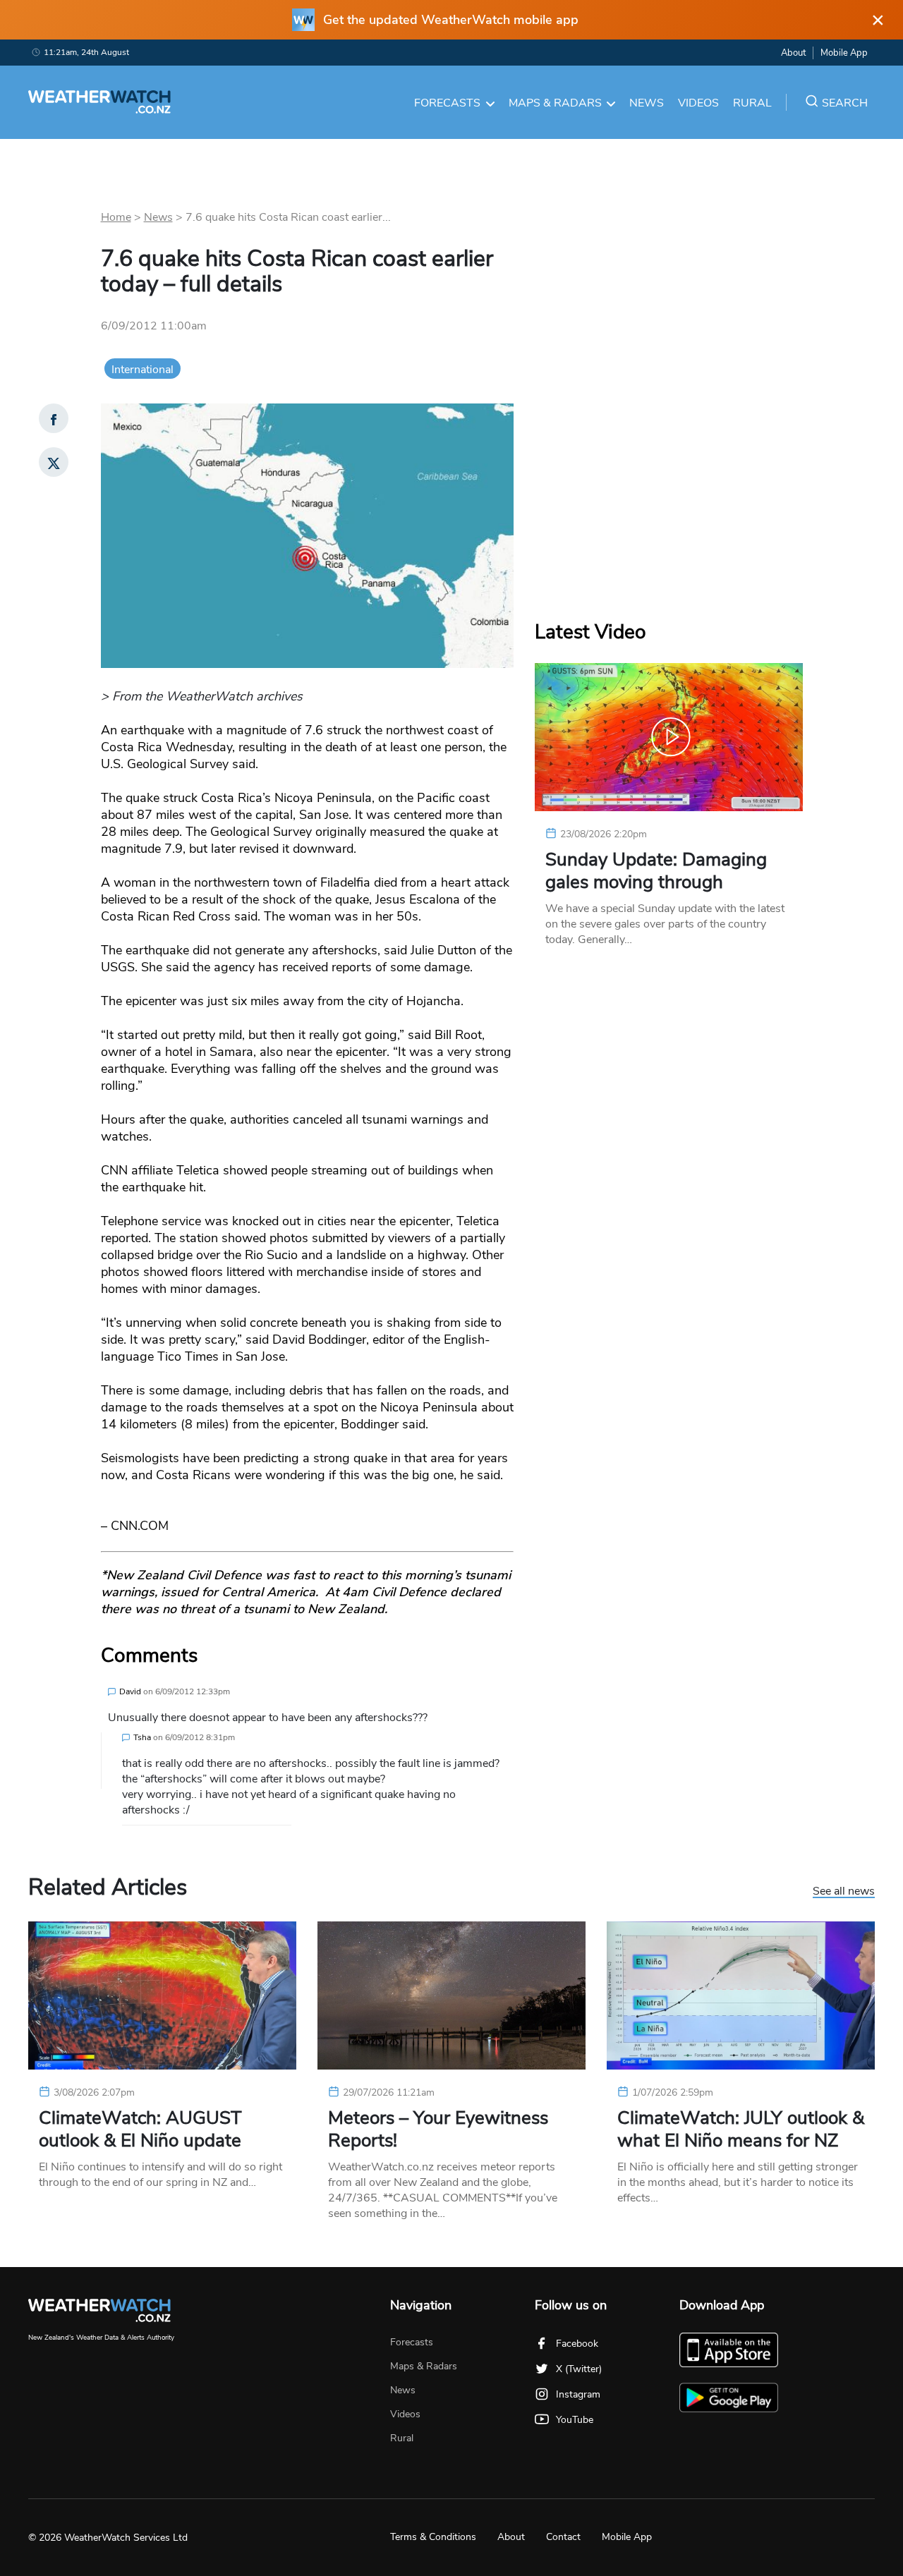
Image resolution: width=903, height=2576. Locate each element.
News (647, 103)
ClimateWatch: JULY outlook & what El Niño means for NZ (741, 2130)
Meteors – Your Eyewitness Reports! (438, 2130)
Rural (752, 103)
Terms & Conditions (433, 2537)
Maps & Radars (555, 103)
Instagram (578, 2394)
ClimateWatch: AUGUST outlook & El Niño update (140, 2130)
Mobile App (844, 53)
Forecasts (447, 103)
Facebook (577, 2344)
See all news (844, 1892)
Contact (563, 2537)
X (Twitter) (579, 2369)
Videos (698, 103)
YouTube (575, 2420)
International (143, 370)
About (793, 53)
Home (116, 217)
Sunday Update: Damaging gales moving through (656, 871)
